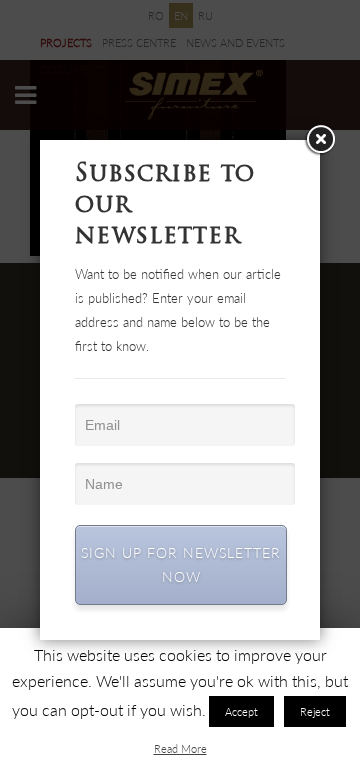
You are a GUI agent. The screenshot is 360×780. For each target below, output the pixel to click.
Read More (180, 748)
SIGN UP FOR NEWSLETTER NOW (181, 564)
